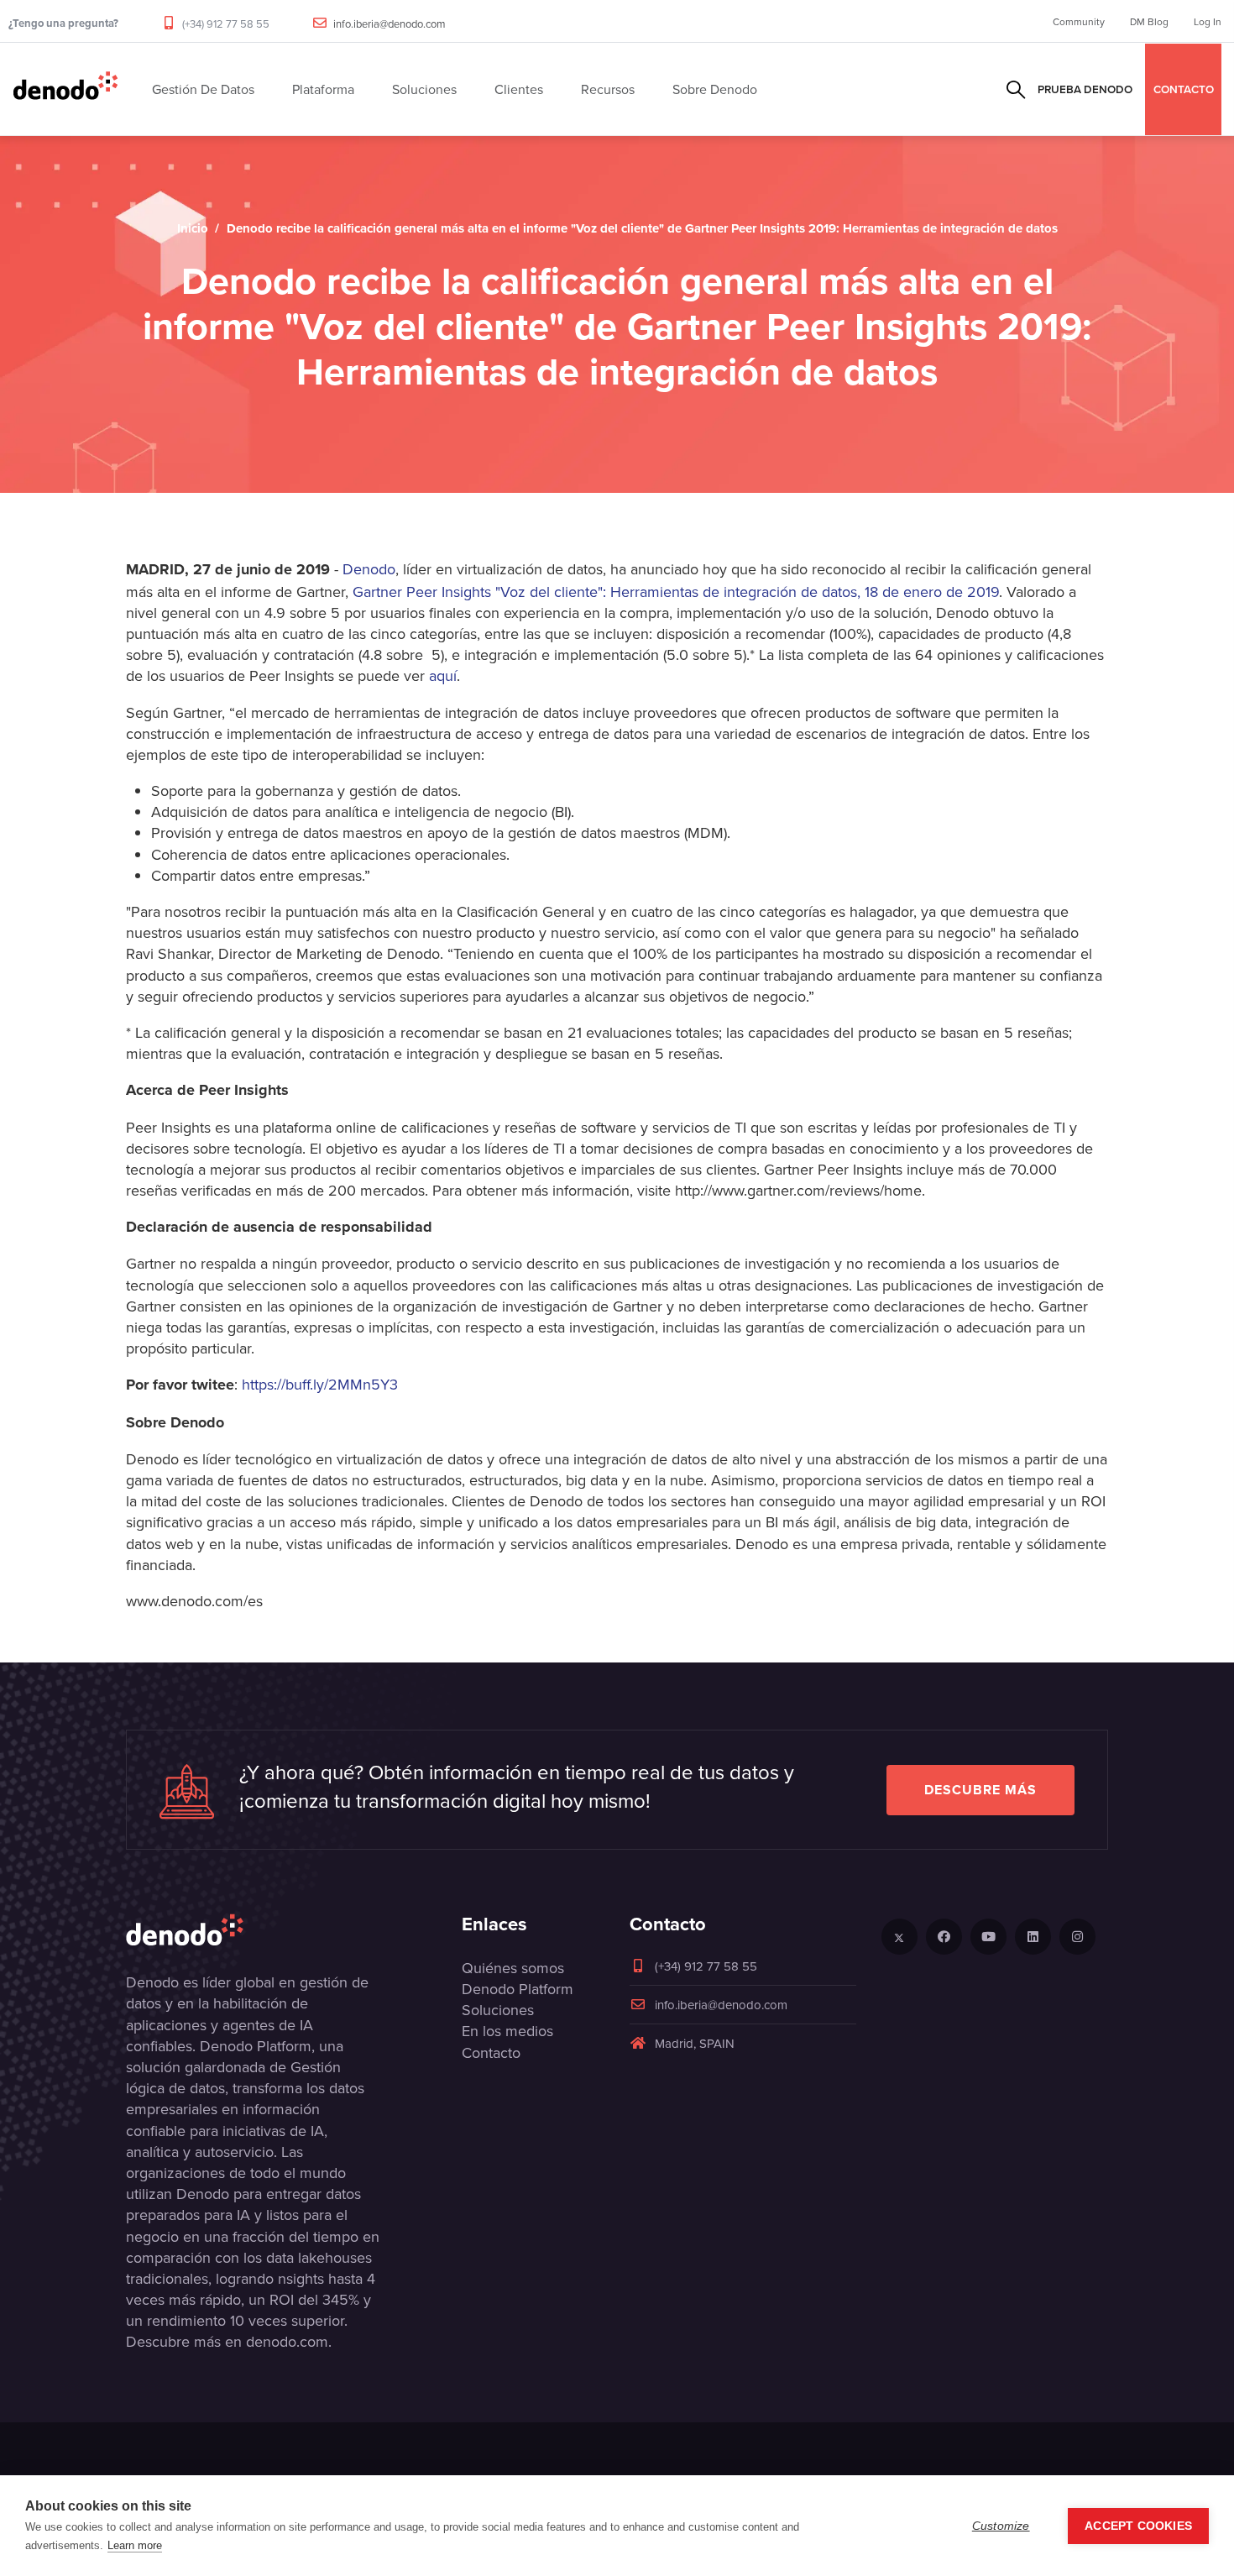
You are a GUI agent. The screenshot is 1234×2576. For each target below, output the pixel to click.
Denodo (369, 569)
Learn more (135, 2545)
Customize (1001, 2526)
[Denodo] (65, 89)
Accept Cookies (1138, 2526)
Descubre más (980, 1790)
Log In (1208, 21)
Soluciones (498, 2010)
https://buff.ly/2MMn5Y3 (320, 1384)
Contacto (491, 2052)
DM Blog (1149, 21)
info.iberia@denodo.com (390, 24)
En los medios (507, 2031)
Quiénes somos (513, 1968)
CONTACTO (1184, 89)
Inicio (193, 228)
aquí (443, 675)
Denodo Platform (518, 1989)
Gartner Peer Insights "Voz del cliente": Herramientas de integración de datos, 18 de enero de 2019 (676, 592)
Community (1079, 21)
